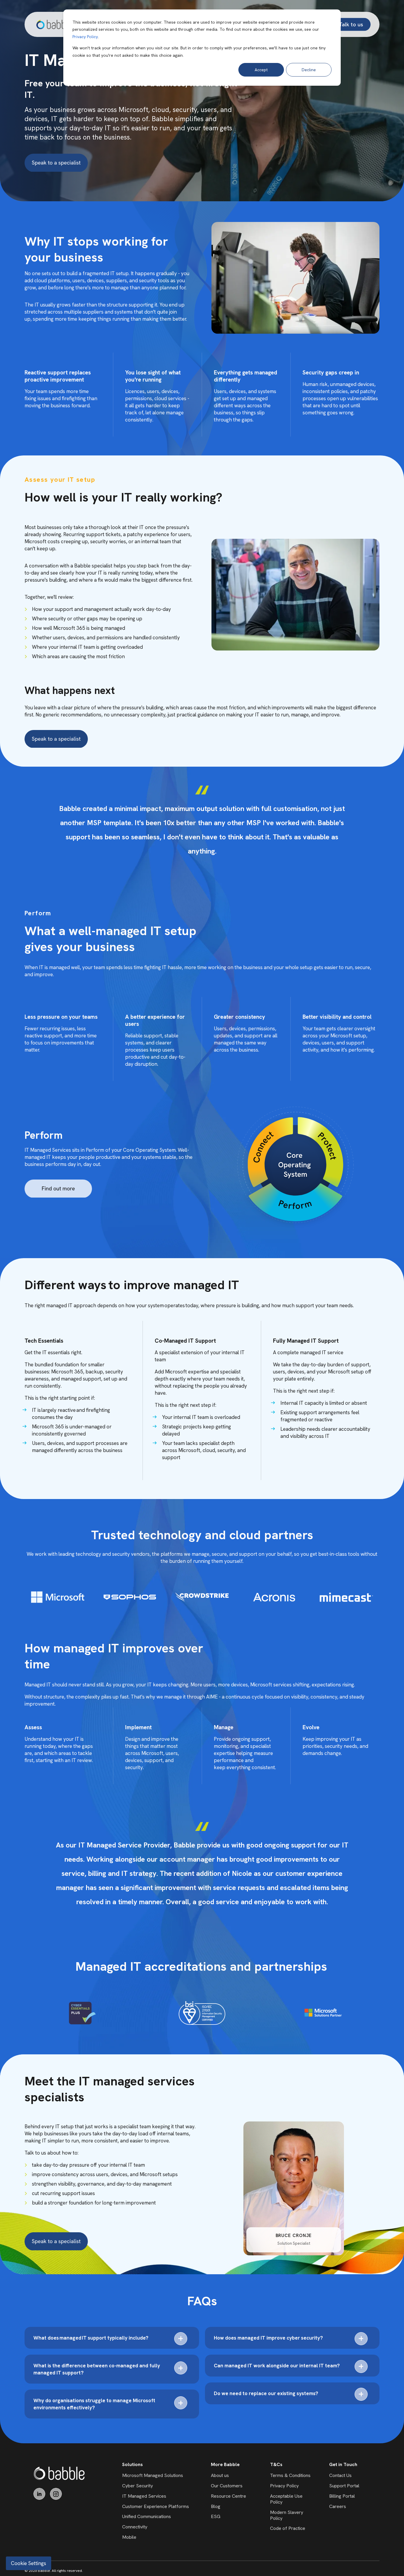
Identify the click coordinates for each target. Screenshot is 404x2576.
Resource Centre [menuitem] (228, 2496)
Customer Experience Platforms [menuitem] (156, 2506)
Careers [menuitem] (338, 2506)
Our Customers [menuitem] (227, 2486)
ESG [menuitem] (216, 2516)
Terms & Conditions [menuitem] (290, 2475)
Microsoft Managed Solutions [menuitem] (153, 2475)
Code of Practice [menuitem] (288, 2528)
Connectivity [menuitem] (135, 2527)
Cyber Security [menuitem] (138, 2486)
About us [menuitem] (220, 2475)
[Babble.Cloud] (59, 2473)
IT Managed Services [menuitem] (144, 2496)
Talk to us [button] (351, 24)
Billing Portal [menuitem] (342, 2496)
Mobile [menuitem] (129, 2537)
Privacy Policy (85, 37)
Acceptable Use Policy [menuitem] (286, 2499)
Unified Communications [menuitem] (147, 2516)
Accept (261, 70)
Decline (309, 70)
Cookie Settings (29, 2563)
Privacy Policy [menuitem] (284, 2486)
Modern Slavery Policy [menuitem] (287, 2515)
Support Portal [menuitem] (344, 2486)
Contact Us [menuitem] (340, 2475)
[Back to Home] (54, 24)
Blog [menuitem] (216, 2506)
